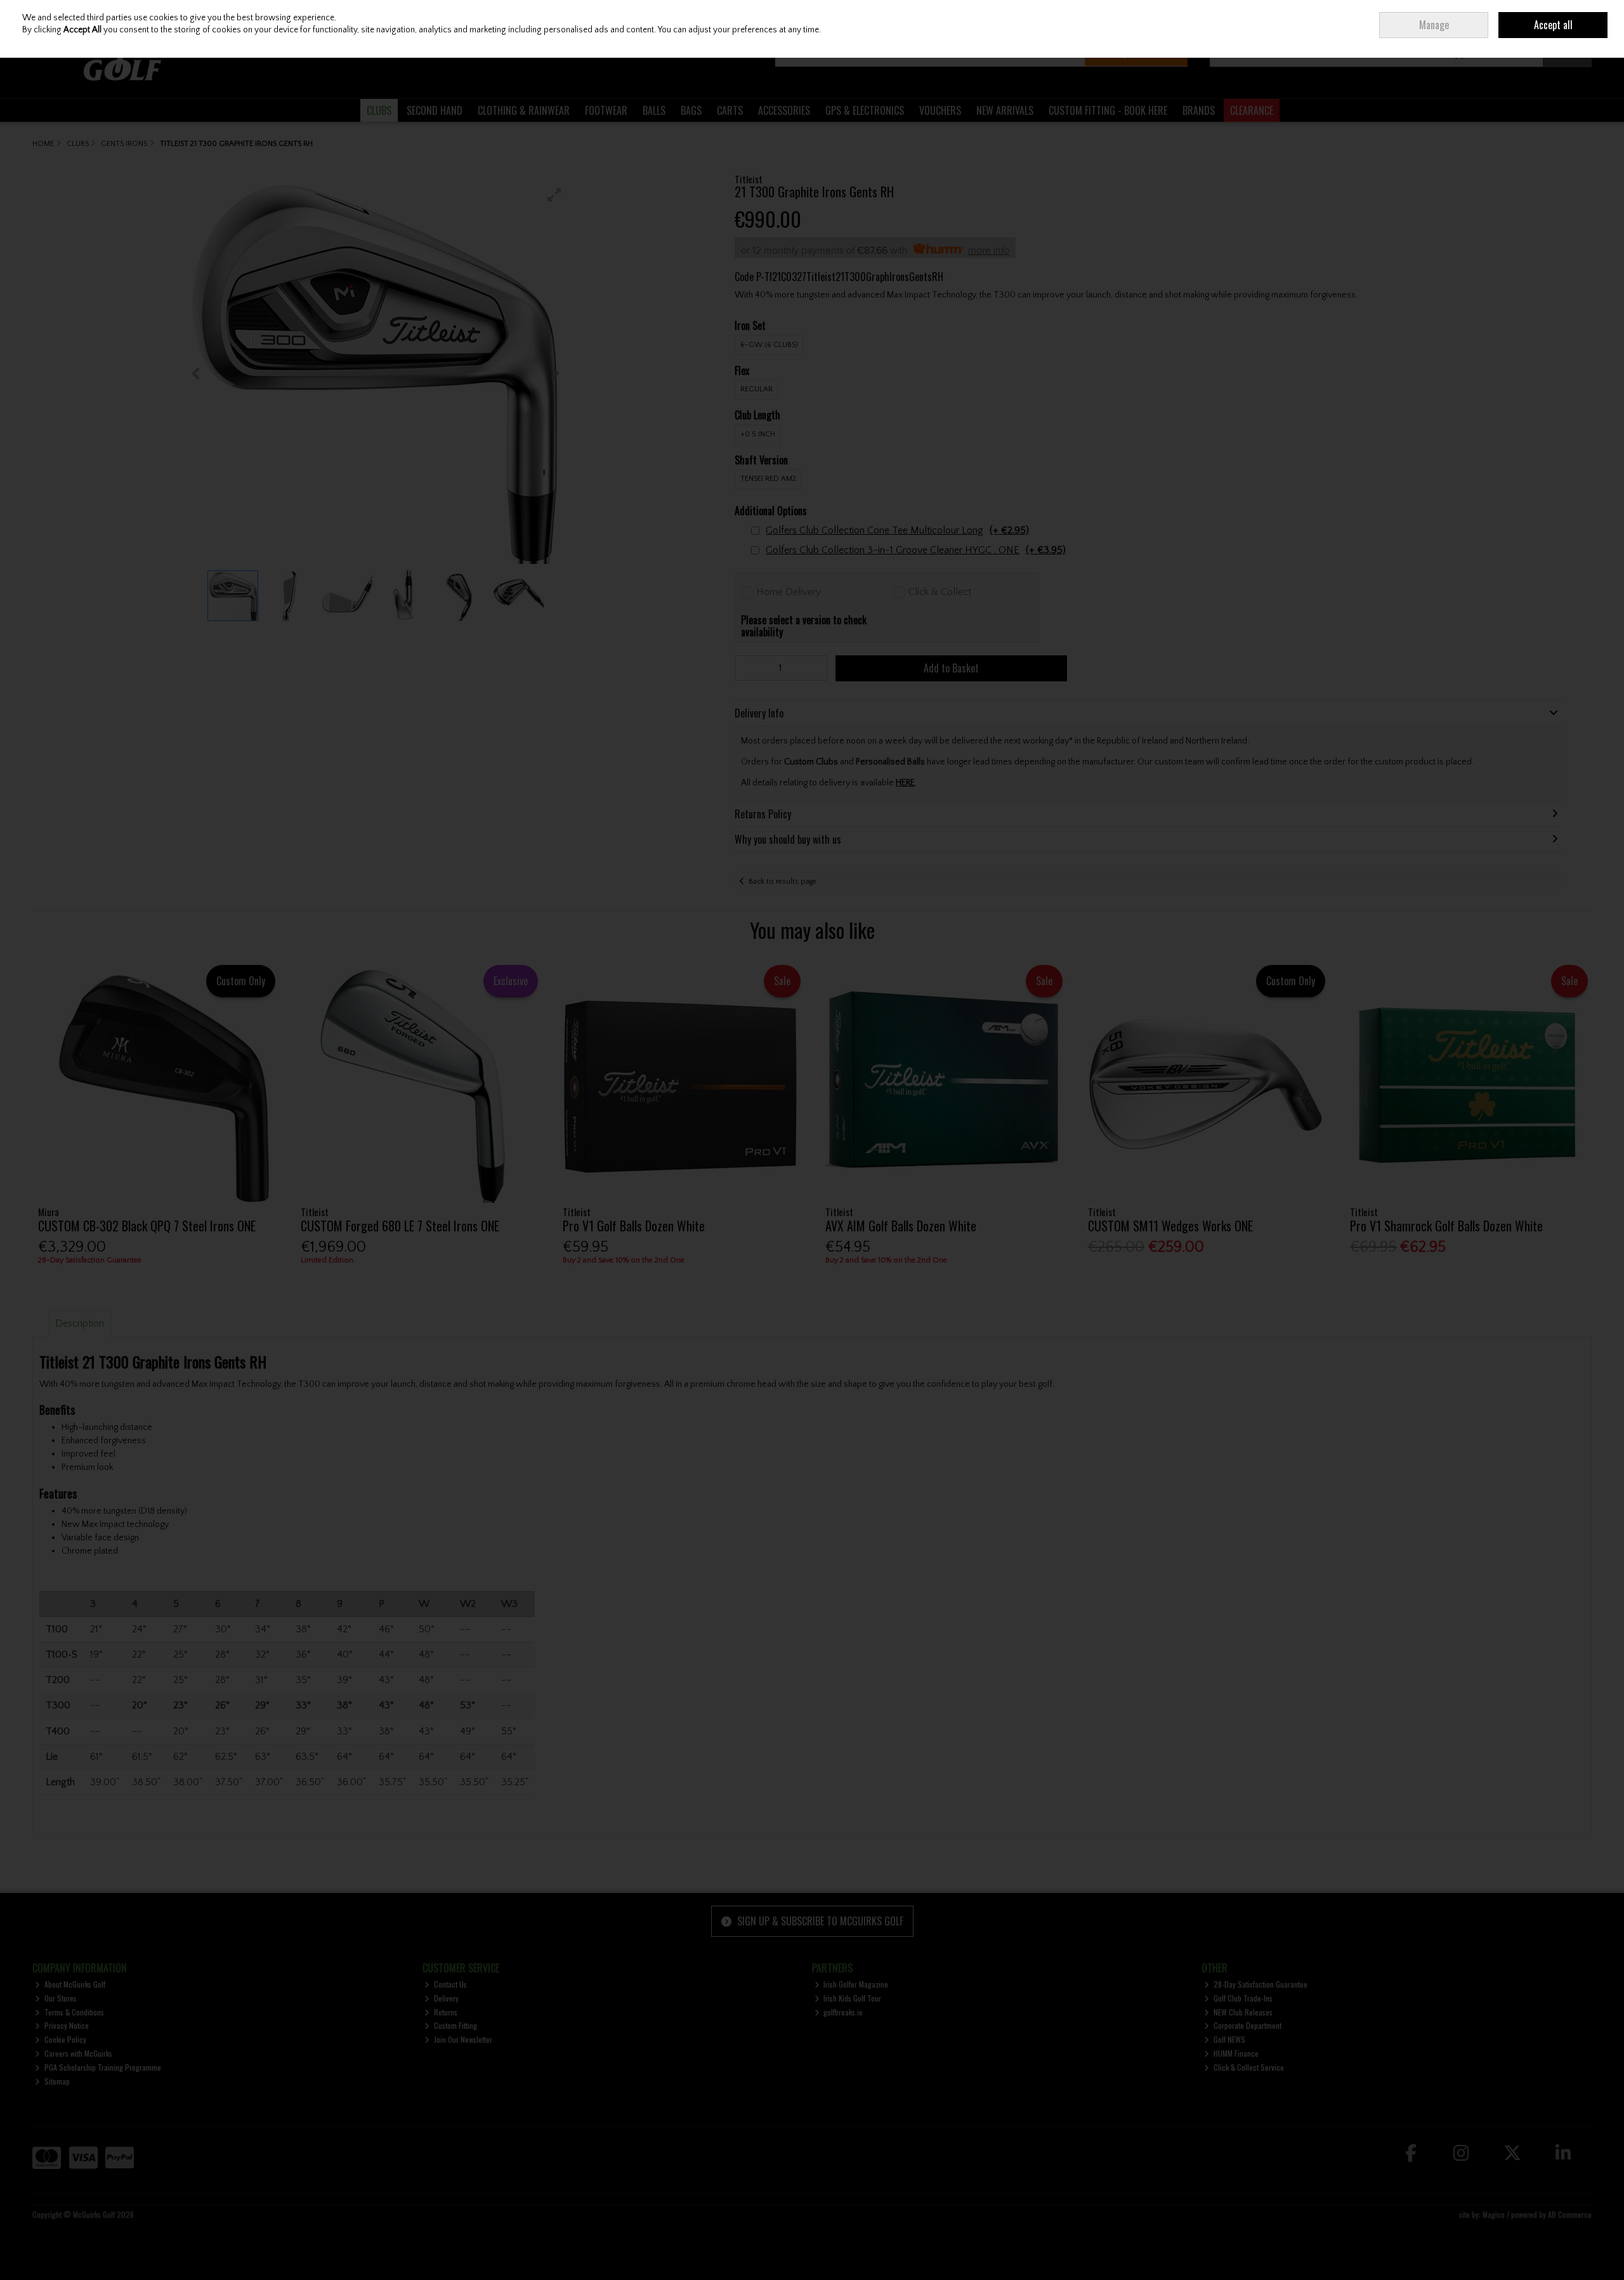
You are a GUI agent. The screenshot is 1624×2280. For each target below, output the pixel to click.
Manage (1434, 25)
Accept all (1553, 25)
